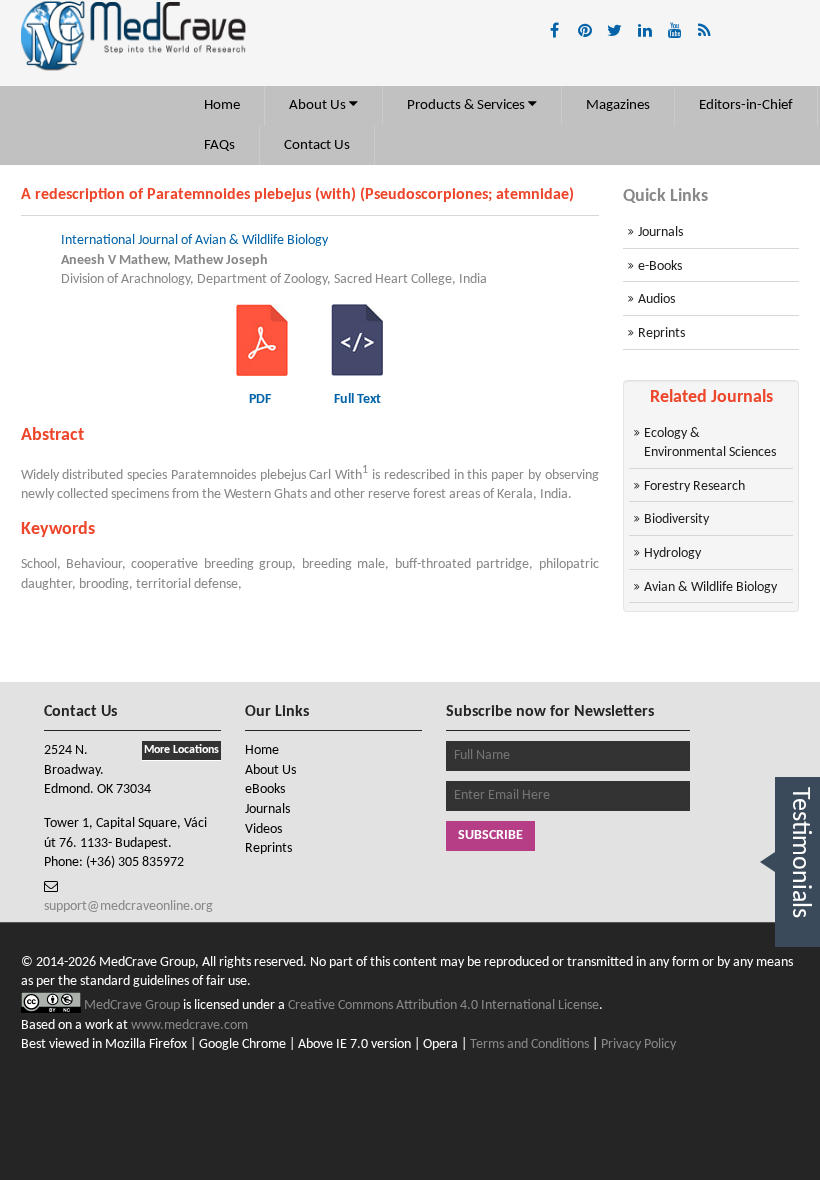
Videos (263, 829)
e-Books (660, 266)
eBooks (265, 789)
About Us (319, 105)
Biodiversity (676, 519)
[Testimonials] (797, 969)
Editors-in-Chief (746, 105)
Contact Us (317, 145)
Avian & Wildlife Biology (710, 587)
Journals (660, 232)
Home (222, 105)
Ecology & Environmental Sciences (710, 443)
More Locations (181, 750)
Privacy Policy (638, 1044)
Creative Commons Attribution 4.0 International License (443, 1005)
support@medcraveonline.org (128, 906)
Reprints (661, 333)
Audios (656, 299)
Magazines (618, 105)
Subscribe (490, 835)
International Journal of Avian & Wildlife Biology (194, 240)
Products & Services (467, 105)
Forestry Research (694, 486)
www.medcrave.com (189, 1025)
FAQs (219, 145)
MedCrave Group (133, 1005)
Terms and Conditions (529, 1044)
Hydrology (672, 553)
